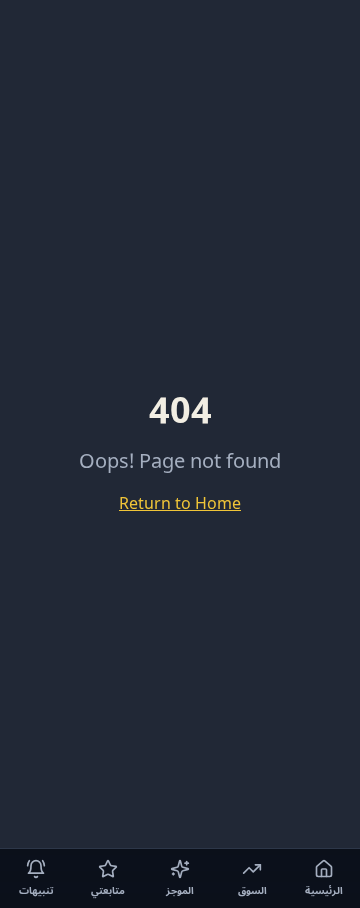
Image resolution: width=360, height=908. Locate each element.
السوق (252, 890)
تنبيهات (36, 890)
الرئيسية (324, 890)
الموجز (180, 890)
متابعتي (108, 890)
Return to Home (180, 504)
